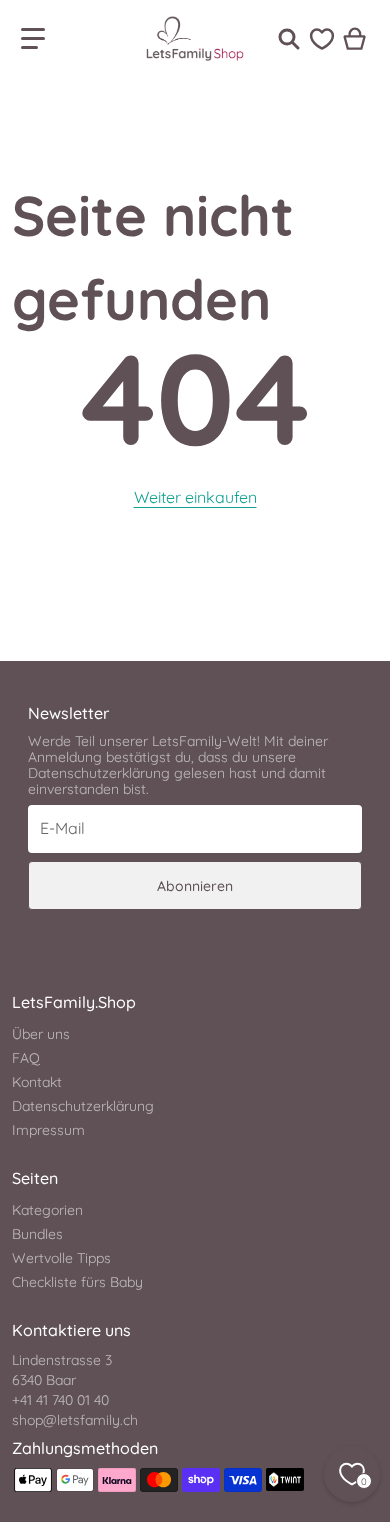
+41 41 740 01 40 (60, 1400)
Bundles (37, 1234)
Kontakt (37, 1082)
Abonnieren (195, 886)
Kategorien (47, 1210)
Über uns (41, 1034)
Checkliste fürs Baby (77, 1282)
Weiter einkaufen (195, 497)
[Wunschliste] (322, 39)
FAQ (26, 1058)
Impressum (48, 1130)
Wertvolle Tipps (61, 1258)
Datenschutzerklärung (83, 1106)
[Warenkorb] (355, 39)
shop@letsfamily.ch (75, 1420)
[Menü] (33, 39)
